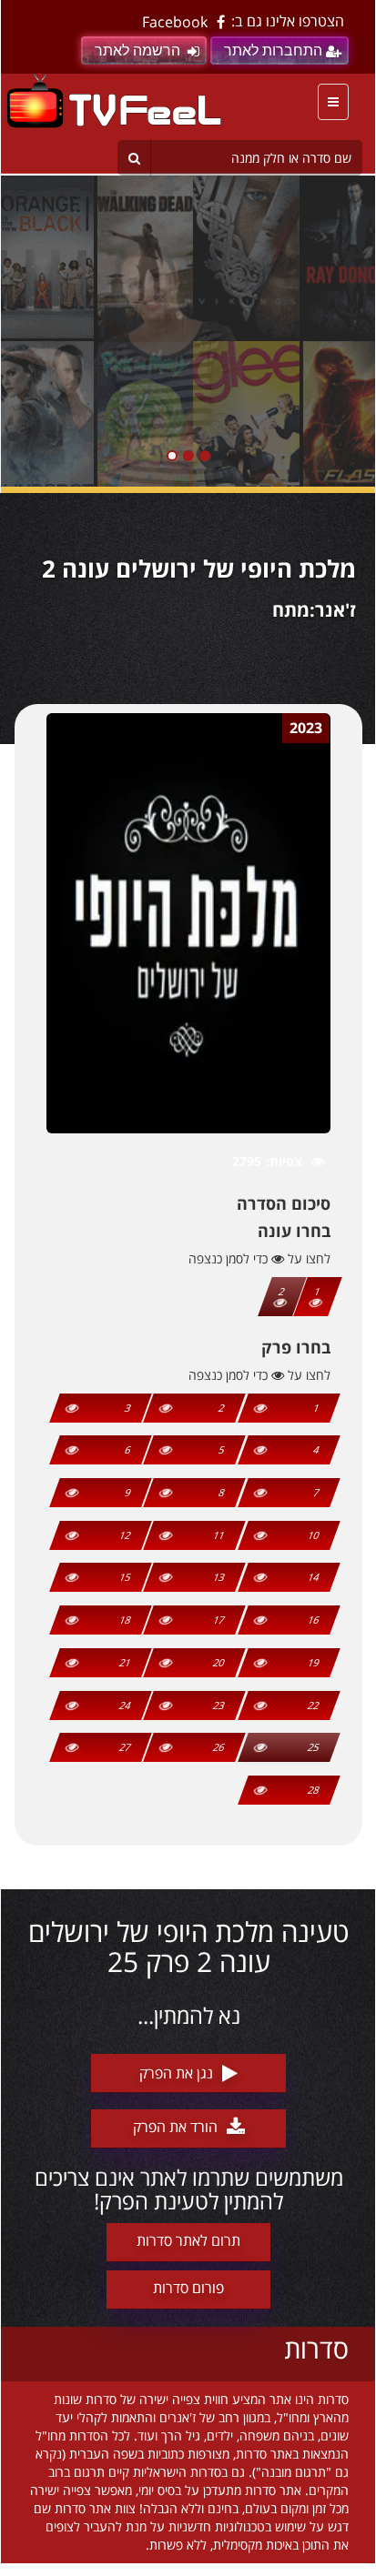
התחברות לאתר (273, 50)
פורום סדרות (188, 2288)
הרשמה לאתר (137, 50)
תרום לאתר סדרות (188, 2240)
